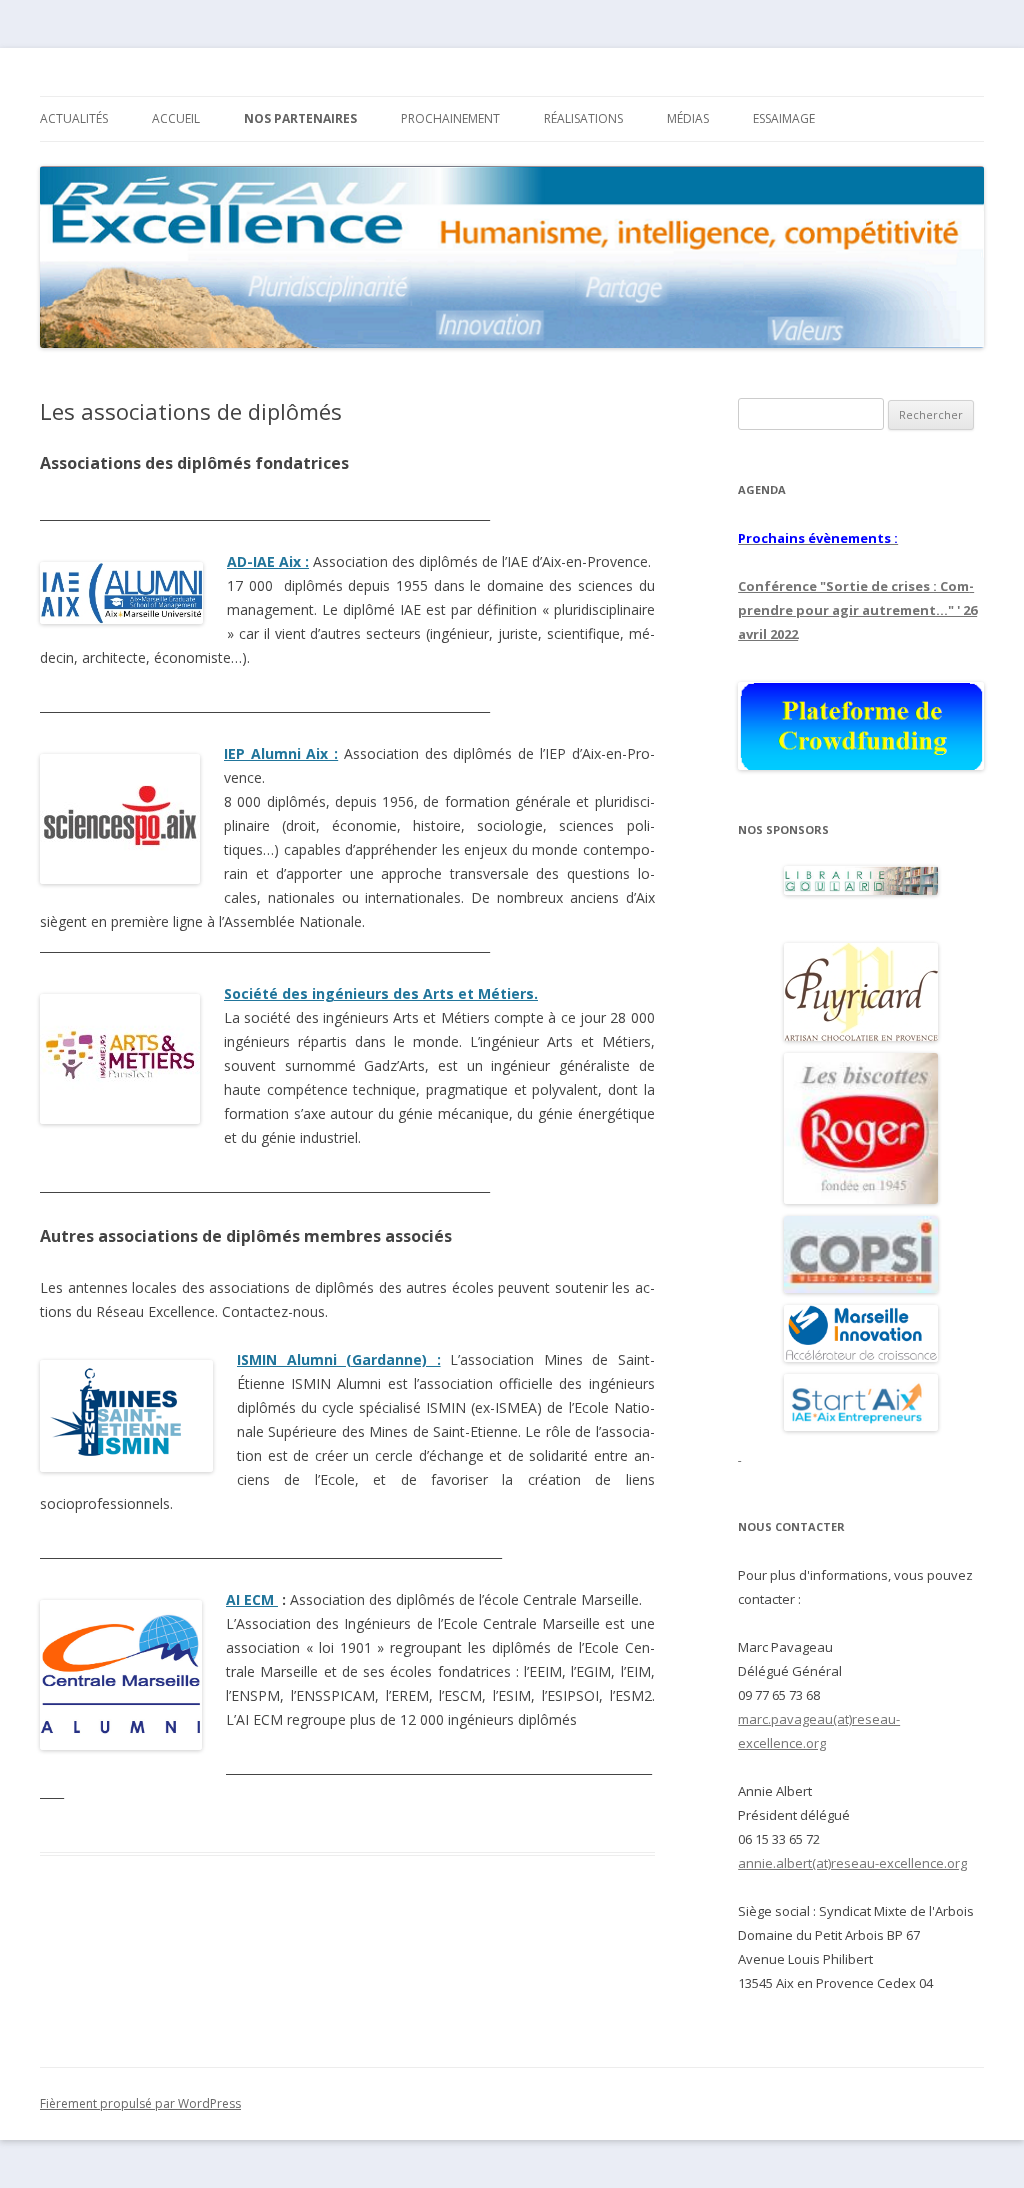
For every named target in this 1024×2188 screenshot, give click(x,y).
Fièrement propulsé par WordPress (140, 2103)
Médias (688, 118)
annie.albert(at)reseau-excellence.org (852, 1863)
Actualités (74, 118)
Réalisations (583, 118)
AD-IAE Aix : (268, 561)
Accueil (176, 118)
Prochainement (450, 118)
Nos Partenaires (300, 118)
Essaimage (784, 118)
